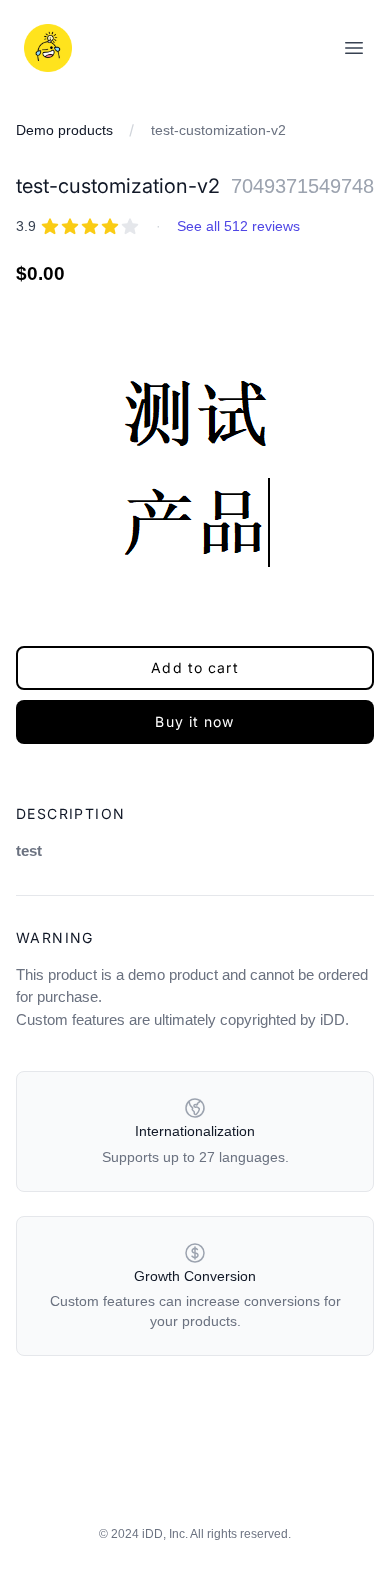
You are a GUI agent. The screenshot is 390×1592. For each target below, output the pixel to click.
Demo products (64, 130)
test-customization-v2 (218, 130)
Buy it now (194, 721)
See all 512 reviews (238, 226)
